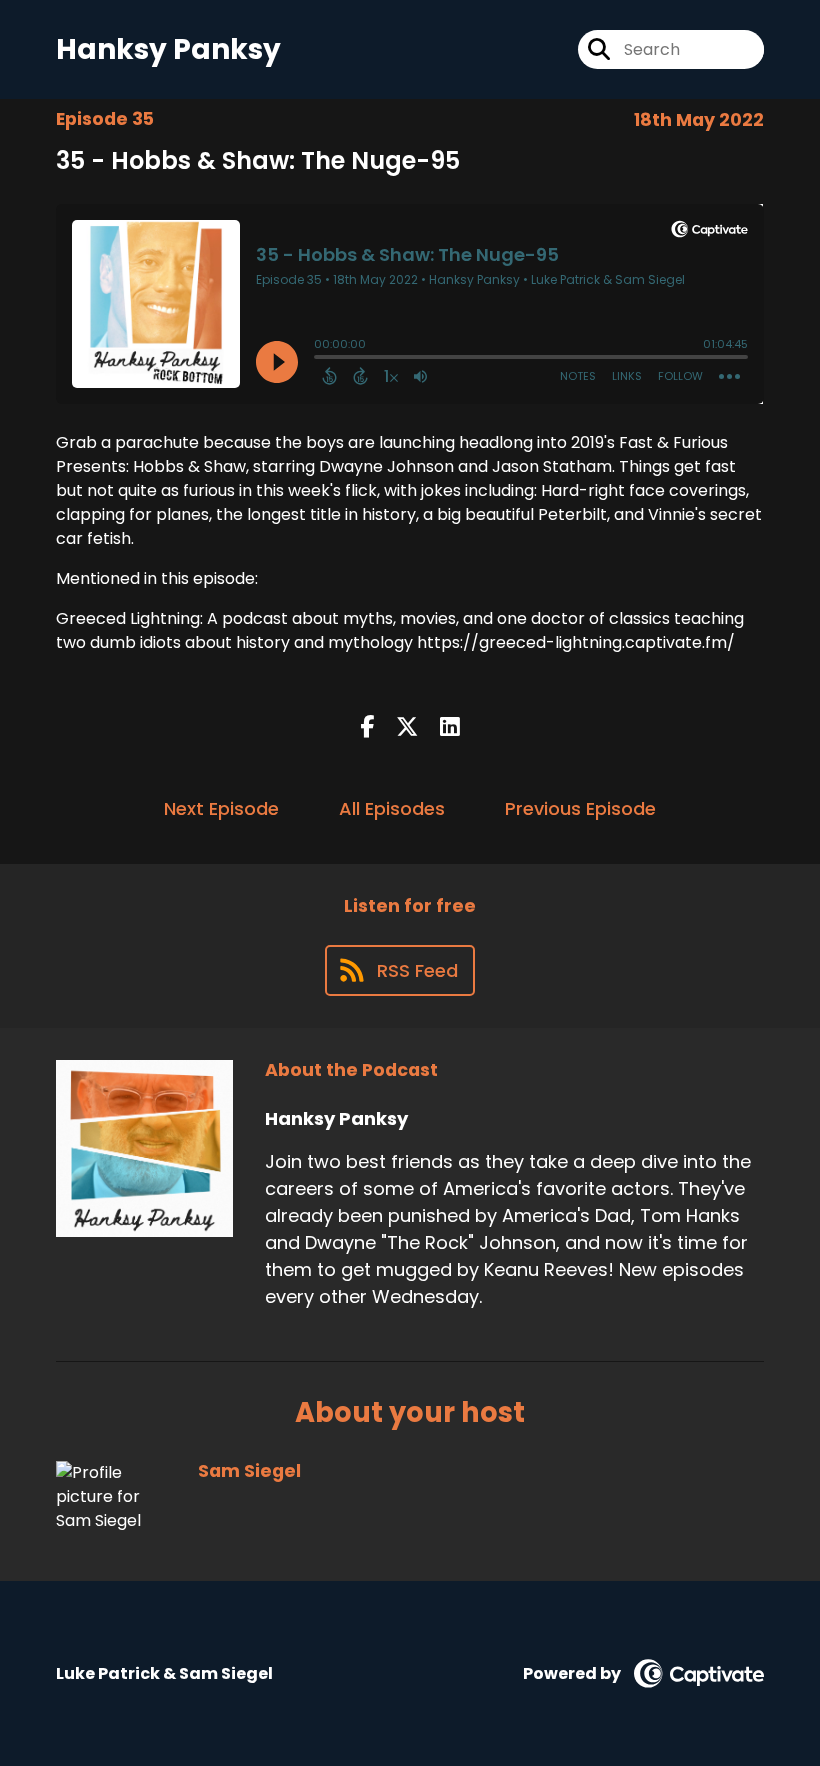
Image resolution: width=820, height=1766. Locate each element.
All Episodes (392, 808)
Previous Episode (580, 808)
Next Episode (221, 808)
